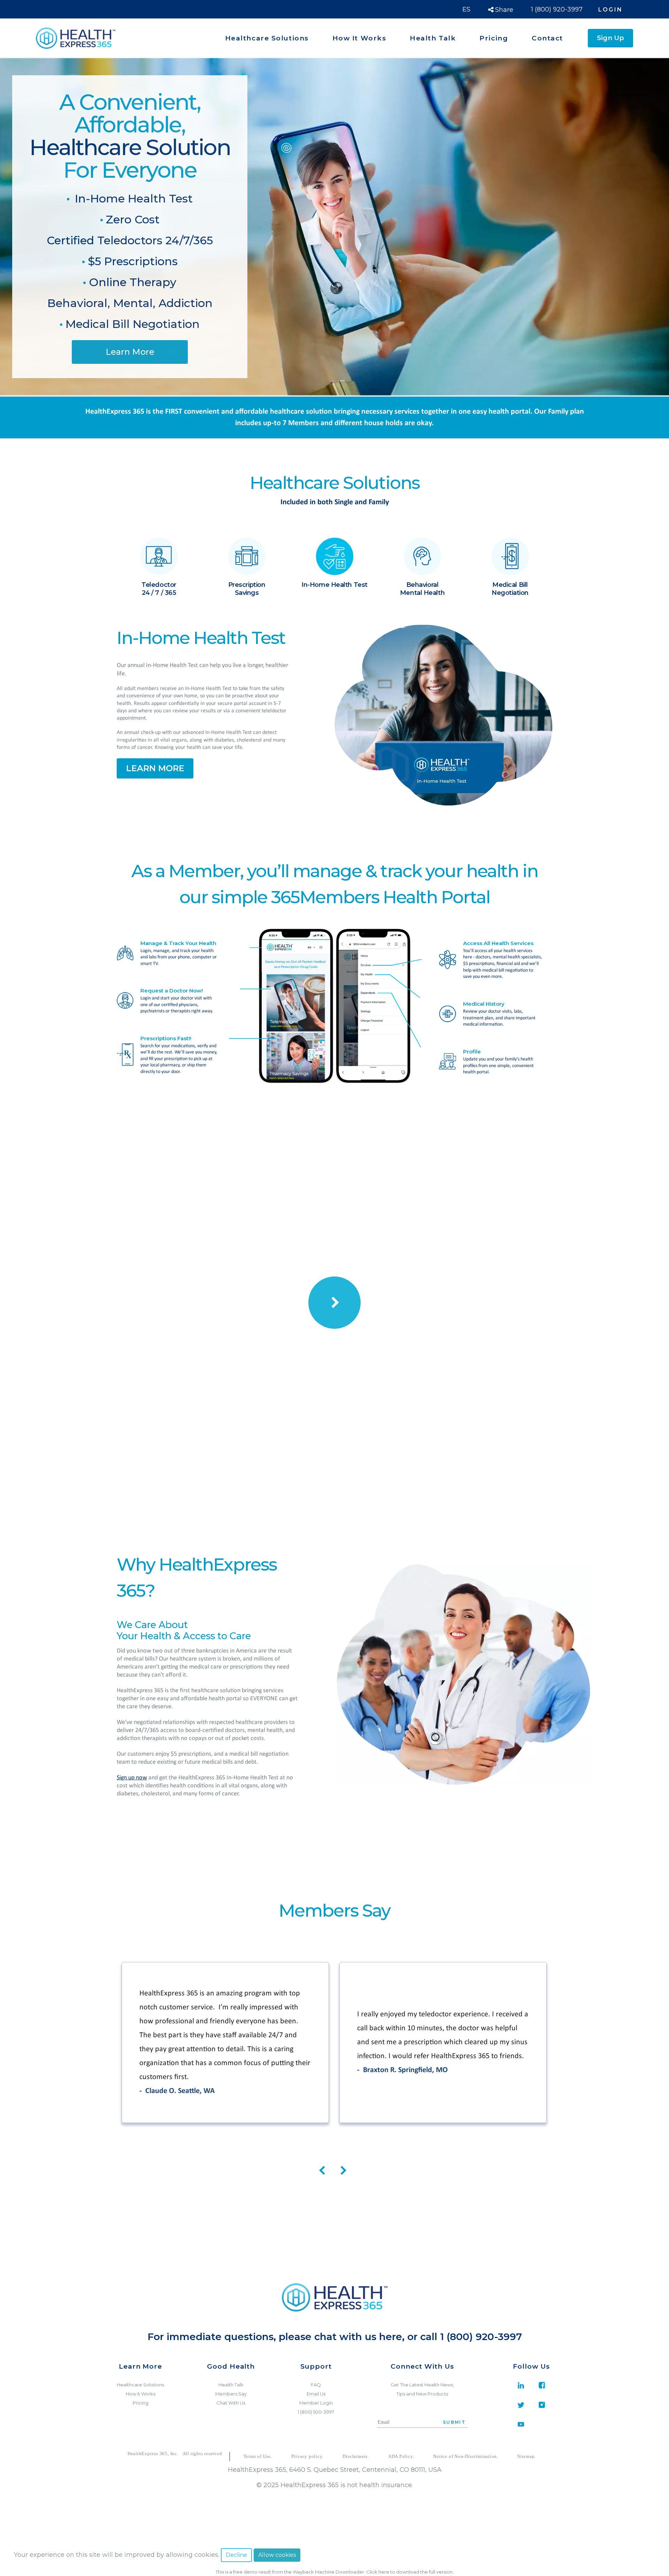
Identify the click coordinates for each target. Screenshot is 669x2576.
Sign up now (132, 1778)
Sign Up (610, 38)
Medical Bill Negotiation (131, 324)
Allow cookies (277, 2555)
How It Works (141, 2394)
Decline (236, 2555)
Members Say (231, 2394)
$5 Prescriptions (131, 261)
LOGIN (610, 10)
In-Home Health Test (132, 198)
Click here (378, 2572)
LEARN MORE (155, 768)
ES (466, 9)
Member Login (316, 2403)
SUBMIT (454, 2422)
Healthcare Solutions (140, 2385)
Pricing (141, 2403)
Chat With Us (231, 2403)
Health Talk (231, 2385)
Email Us (316, 2394)
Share (503, 10)
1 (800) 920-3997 (557, 9)
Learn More (130, 352)
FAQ (316, 2385)
